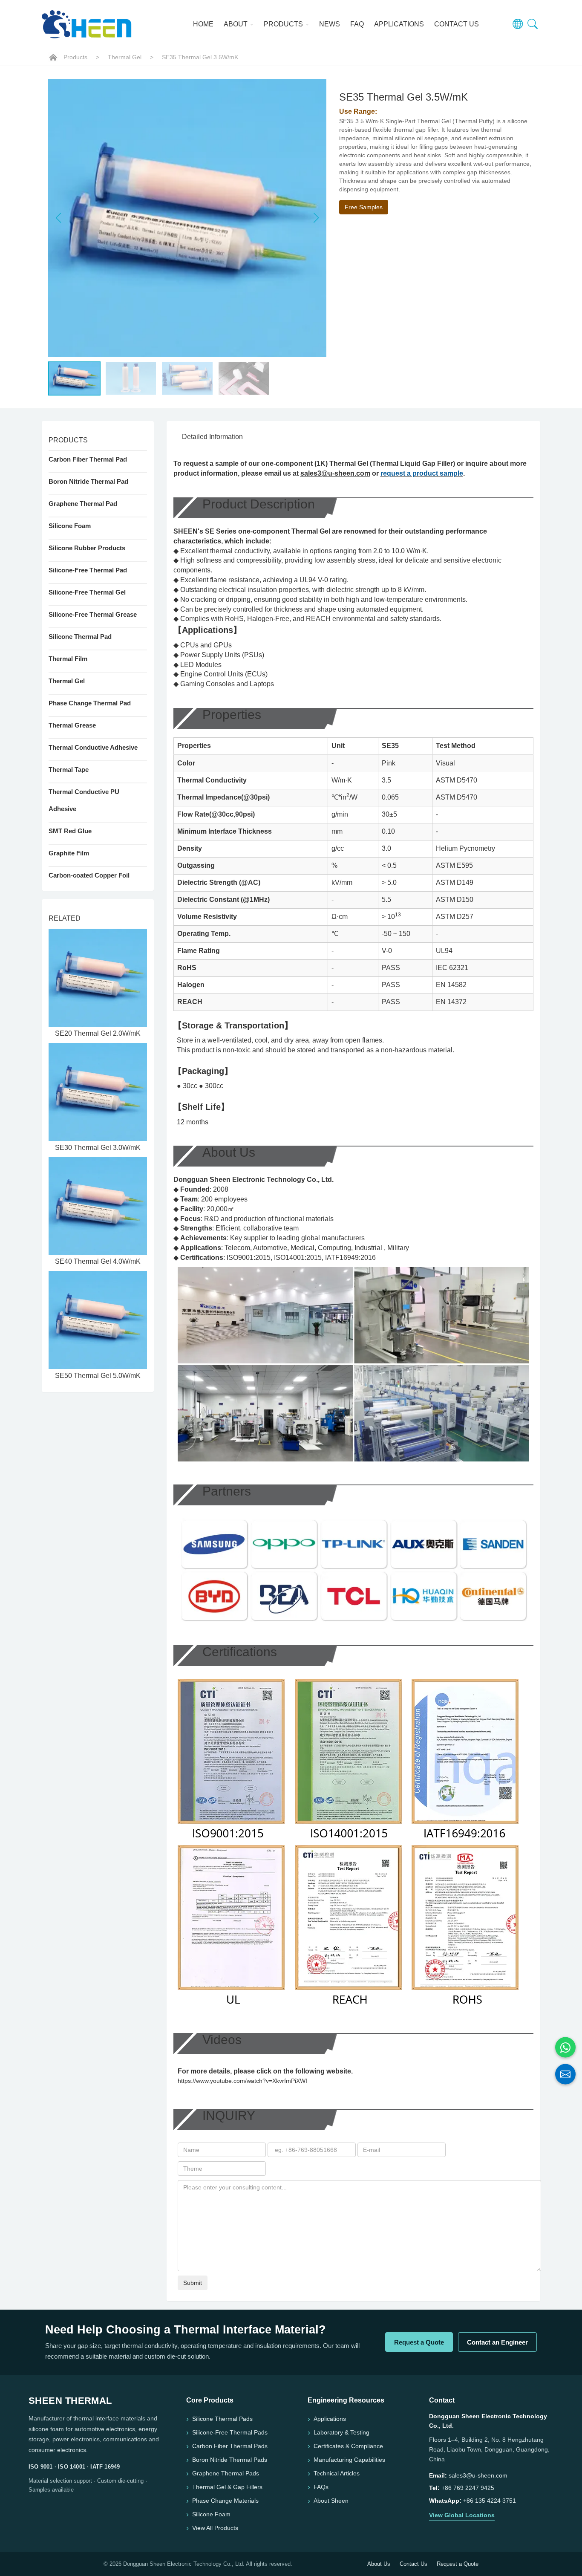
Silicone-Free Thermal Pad (88, 570)
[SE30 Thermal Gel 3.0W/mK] (98, 1092)
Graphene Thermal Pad (83, 504)
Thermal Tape (69, 770)
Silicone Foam (70, 526)
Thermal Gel (125, 57)
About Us (379, 2564)
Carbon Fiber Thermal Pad (88, 459)
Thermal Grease (72, 725)
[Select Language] (518, 24)
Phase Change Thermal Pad (90, 703)
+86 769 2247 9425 (468, 2488)
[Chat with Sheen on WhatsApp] (565, 2048)
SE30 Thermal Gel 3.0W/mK (98, 1148)
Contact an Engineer (497, 2342)
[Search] (533, 24)
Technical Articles (337, 2473)
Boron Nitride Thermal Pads (230, 2460)
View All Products (215, 2528)
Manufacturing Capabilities (349, 2460)
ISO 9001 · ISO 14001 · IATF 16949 (74, 2467)
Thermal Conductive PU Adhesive (84, 800)
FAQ (357, 24)
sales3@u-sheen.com (335, 473)
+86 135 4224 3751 (490, 2501)
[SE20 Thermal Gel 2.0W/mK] (98, 978)
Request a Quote (419, 2342)
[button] (316, 218)
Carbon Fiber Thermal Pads (230, 2446)
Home (203, 24)
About (236, 24)
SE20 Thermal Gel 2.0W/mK (98, 1033)
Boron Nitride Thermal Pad (88, 481)
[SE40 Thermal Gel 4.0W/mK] (98, 1206)
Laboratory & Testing (341, 2432)
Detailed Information (212, 437)
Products (284, 24)
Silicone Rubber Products (87, 548)
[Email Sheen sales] (565, 2074)
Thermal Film (68, 659)
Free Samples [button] (364, 207)
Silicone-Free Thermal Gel (87, 592)
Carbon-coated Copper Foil (89, 875)
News (330, 24)
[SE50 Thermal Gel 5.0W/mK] (98, 1320)
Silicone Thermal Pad (80, 637)
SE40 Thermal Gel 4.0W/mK (98, 1261)
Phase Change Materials (225, 2501)
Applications (399, 24)
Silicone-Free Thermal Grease (93, 614)
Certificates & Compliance (348, 2446)
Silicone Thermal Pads (222, 2419)
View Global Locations (462, 2515)
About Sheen (331, 2501)
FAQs (321, 2487)
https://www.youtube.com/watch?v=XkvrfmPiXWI (242, 2081)
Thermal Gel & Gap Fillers (227, 2487)
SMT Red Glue (70, 831)
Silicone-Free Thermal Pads (230, 2432)
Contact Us (457, 24)
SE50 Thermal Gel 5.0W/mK (98, 1376)
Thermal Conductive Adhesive (93, 747)
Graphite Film (69, 853)
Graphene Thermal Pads (226, 2473)
